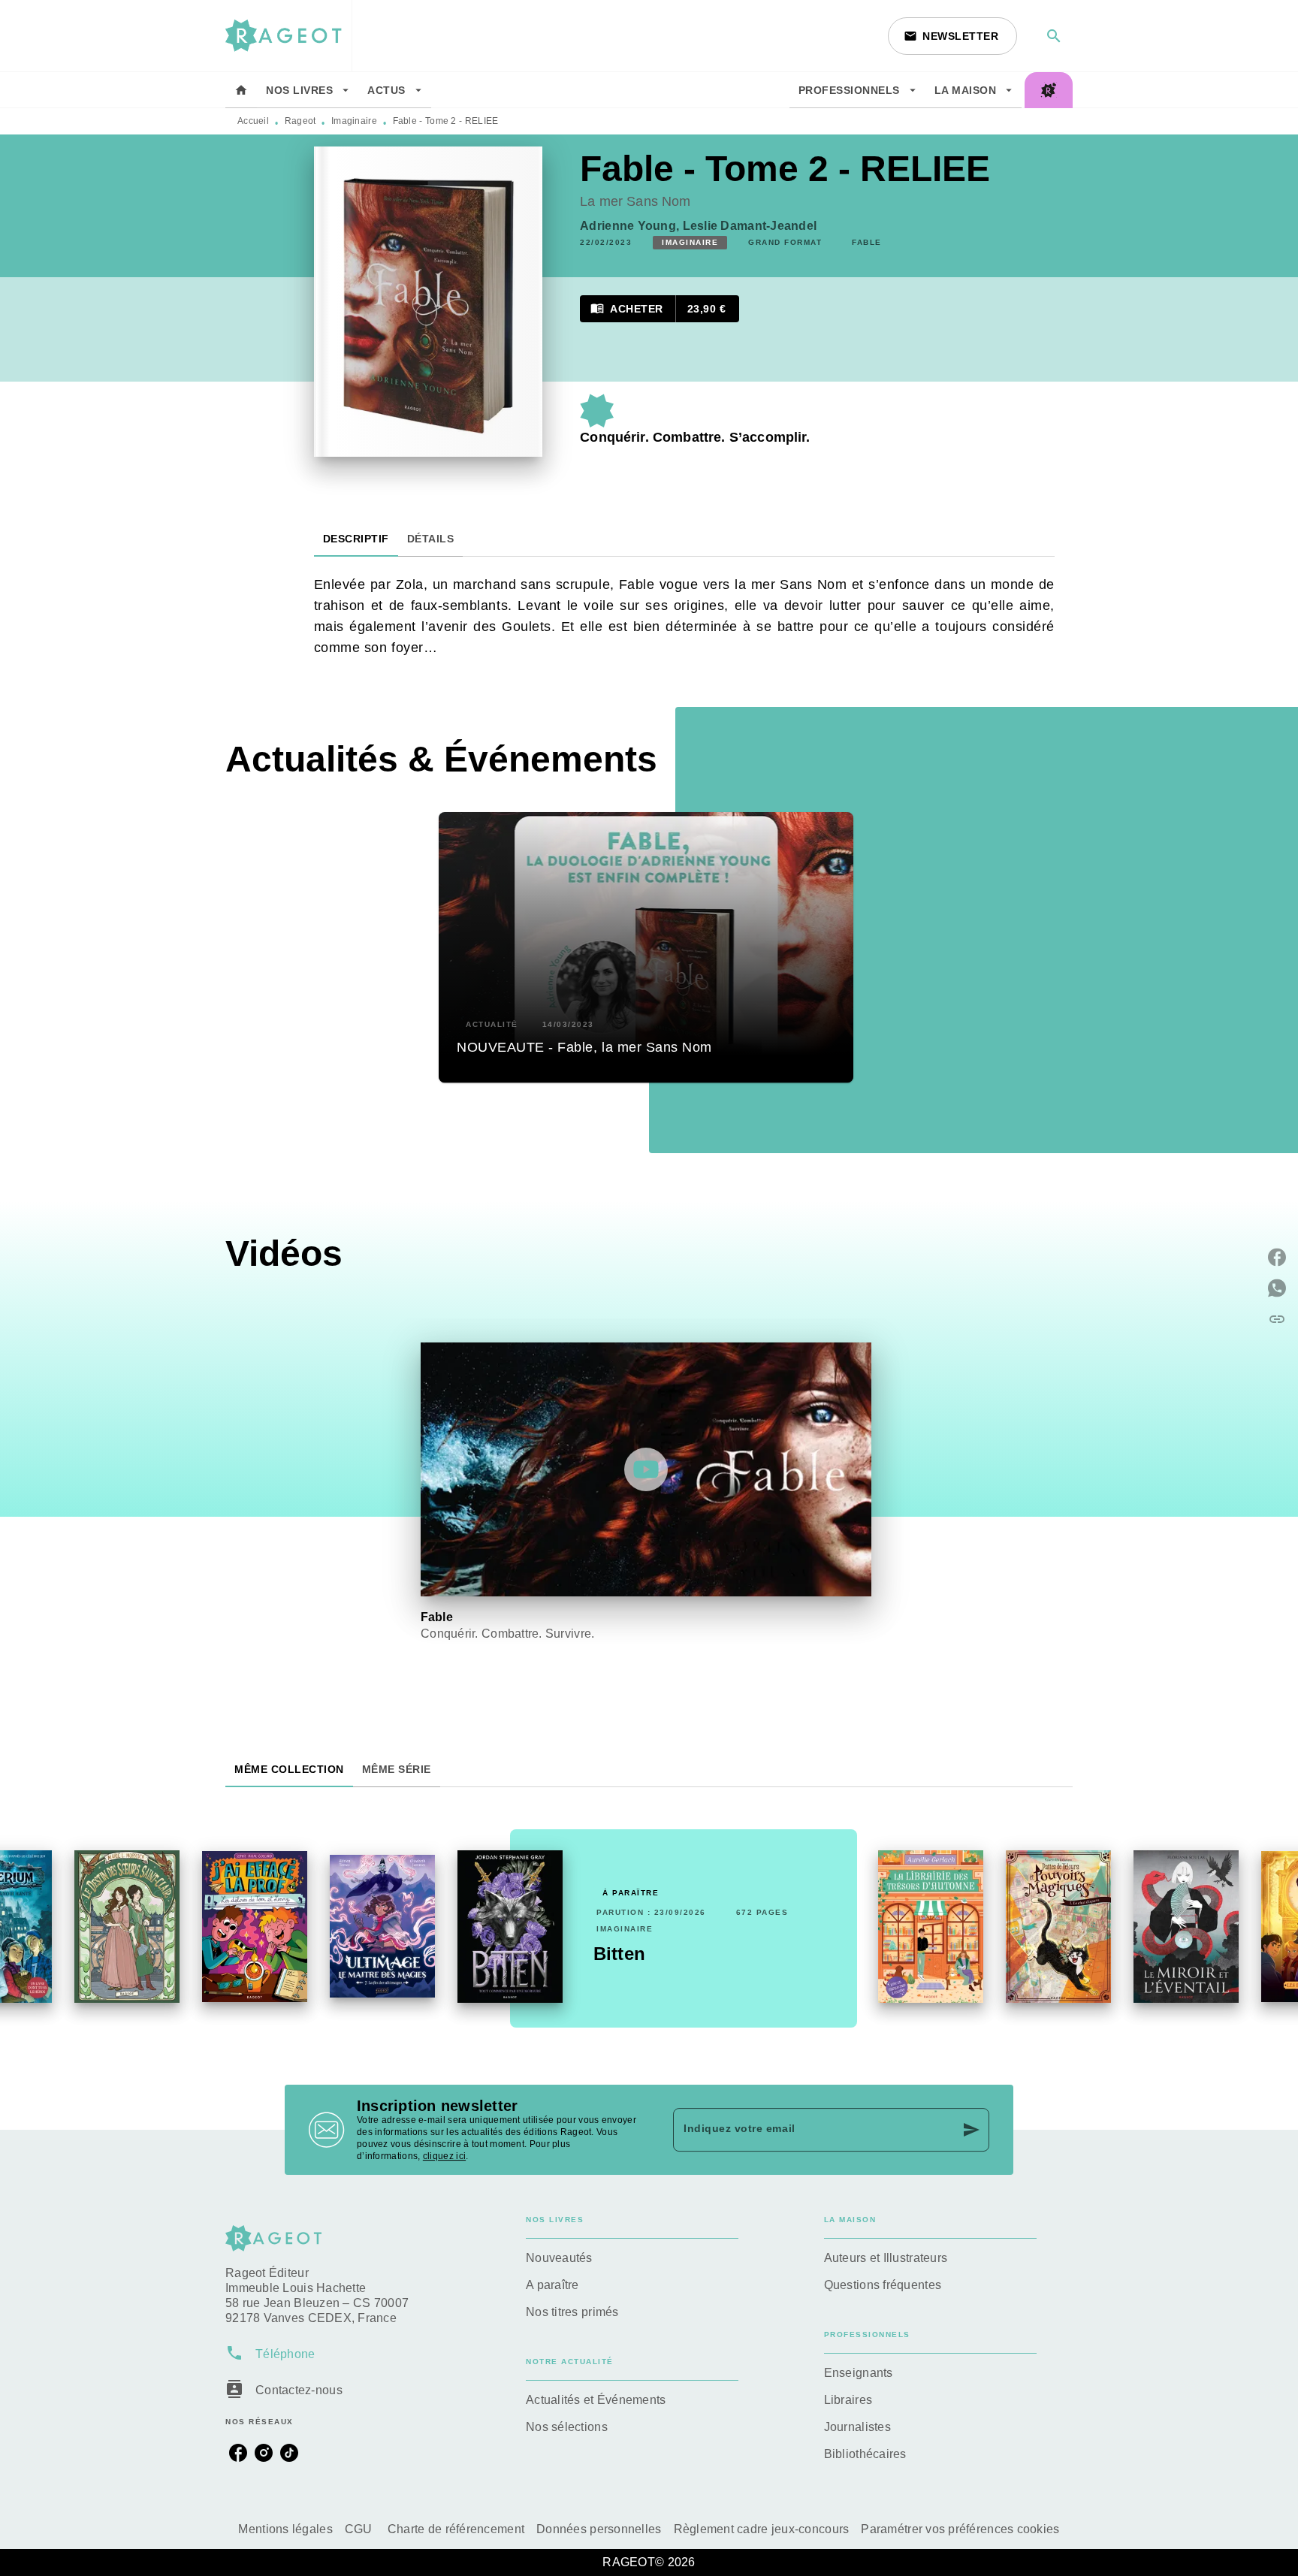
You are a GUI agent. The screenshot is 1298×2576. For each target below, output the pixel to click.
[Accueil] (288, 36)
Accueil (253, 121)
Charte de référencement (456, 2529)
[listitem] (238, 2453)
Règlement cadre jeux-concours (762, 2529)
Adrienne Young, (631, 226)
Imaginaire (354, 121)
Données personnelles (599, 2529)
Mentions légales (285, 2529)
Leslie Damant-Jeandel (750, 226)
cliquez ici (444, 2156)
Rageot (300, 121)
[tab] (241, 90)
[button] (952, 36)
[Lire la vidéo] (646, 1469)
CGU (360, 2529)
